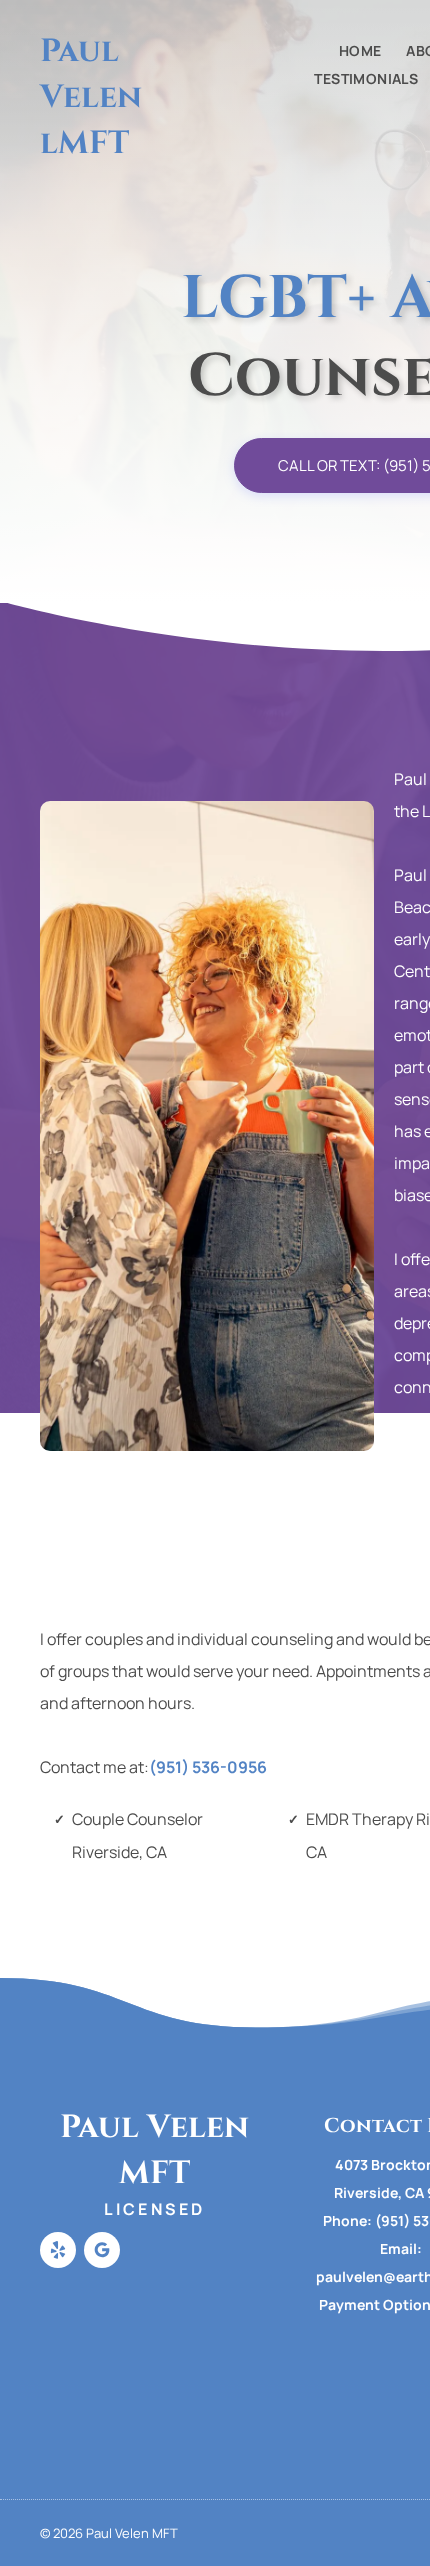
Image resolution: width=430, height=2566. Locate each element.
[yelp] (58, 2252)
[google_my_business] (102, 2252)
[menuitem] (348, 51)
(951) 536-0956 (208, 1767)
